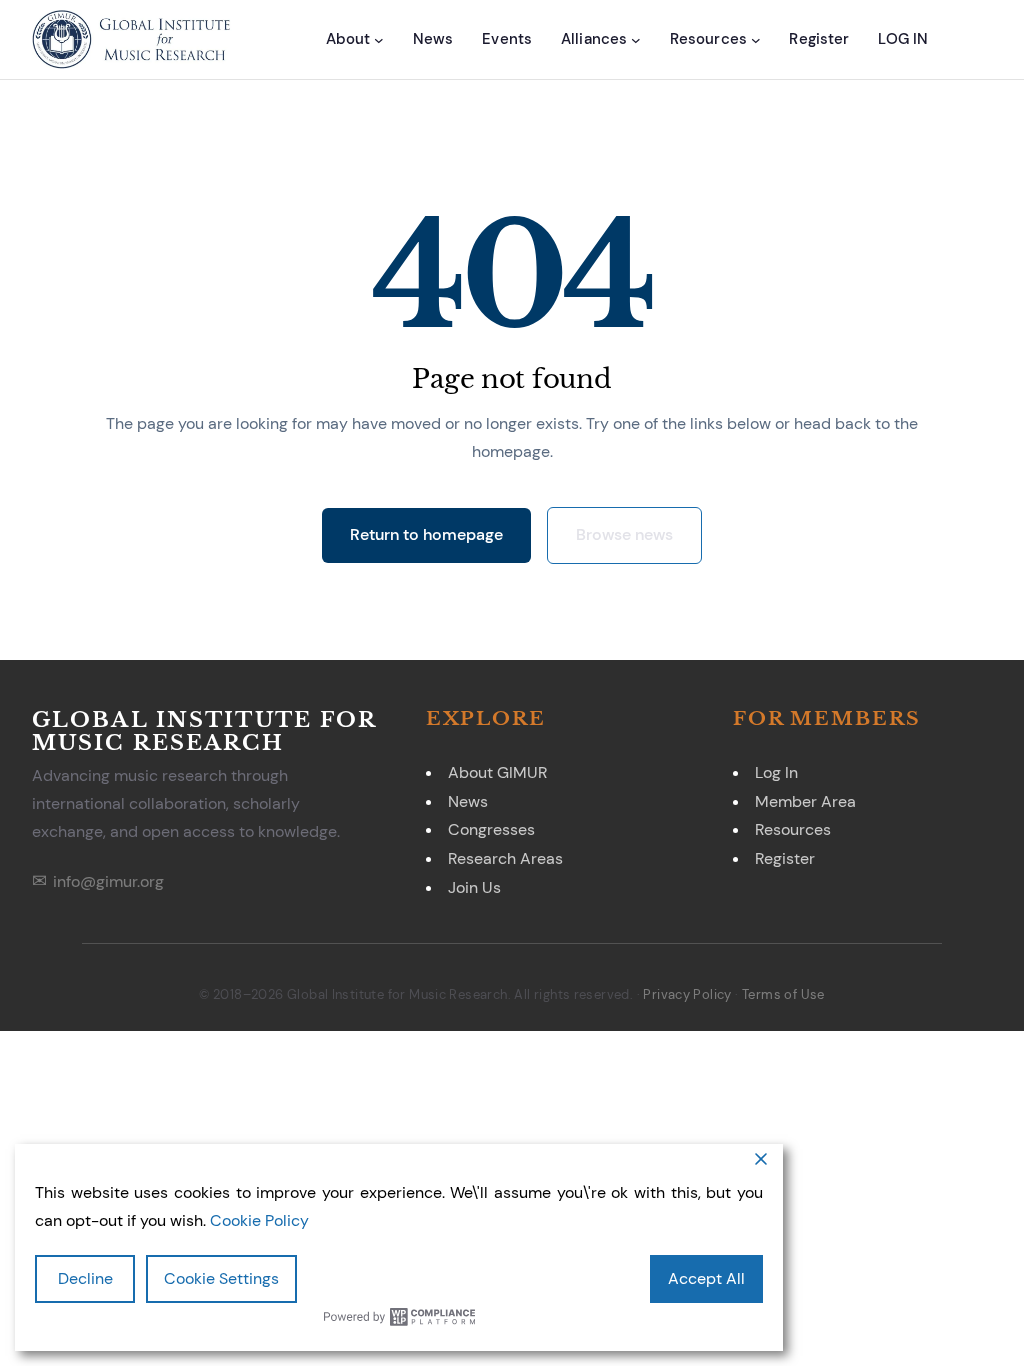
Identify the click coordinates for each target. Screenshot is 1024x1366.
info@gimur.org (108, 881)
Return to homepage (426, 534)
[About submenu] (379, 40)
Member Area (805, 801)
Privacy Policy (687, 994)
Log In (776, 772)
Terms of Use (783, 994)
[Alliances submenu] (636, 40)
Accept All (706, 1278)
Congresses (491, 829)
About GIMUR (497, 772)
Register (785, 858)
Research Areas (505, 858)
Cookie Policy (259, 1220)
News (468, 801)
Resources (793, 829)
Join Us (474, 887)
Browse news (624, 534)
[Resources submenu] (756, 40)
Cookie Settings (221, 1278)
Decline (85, 1278)
